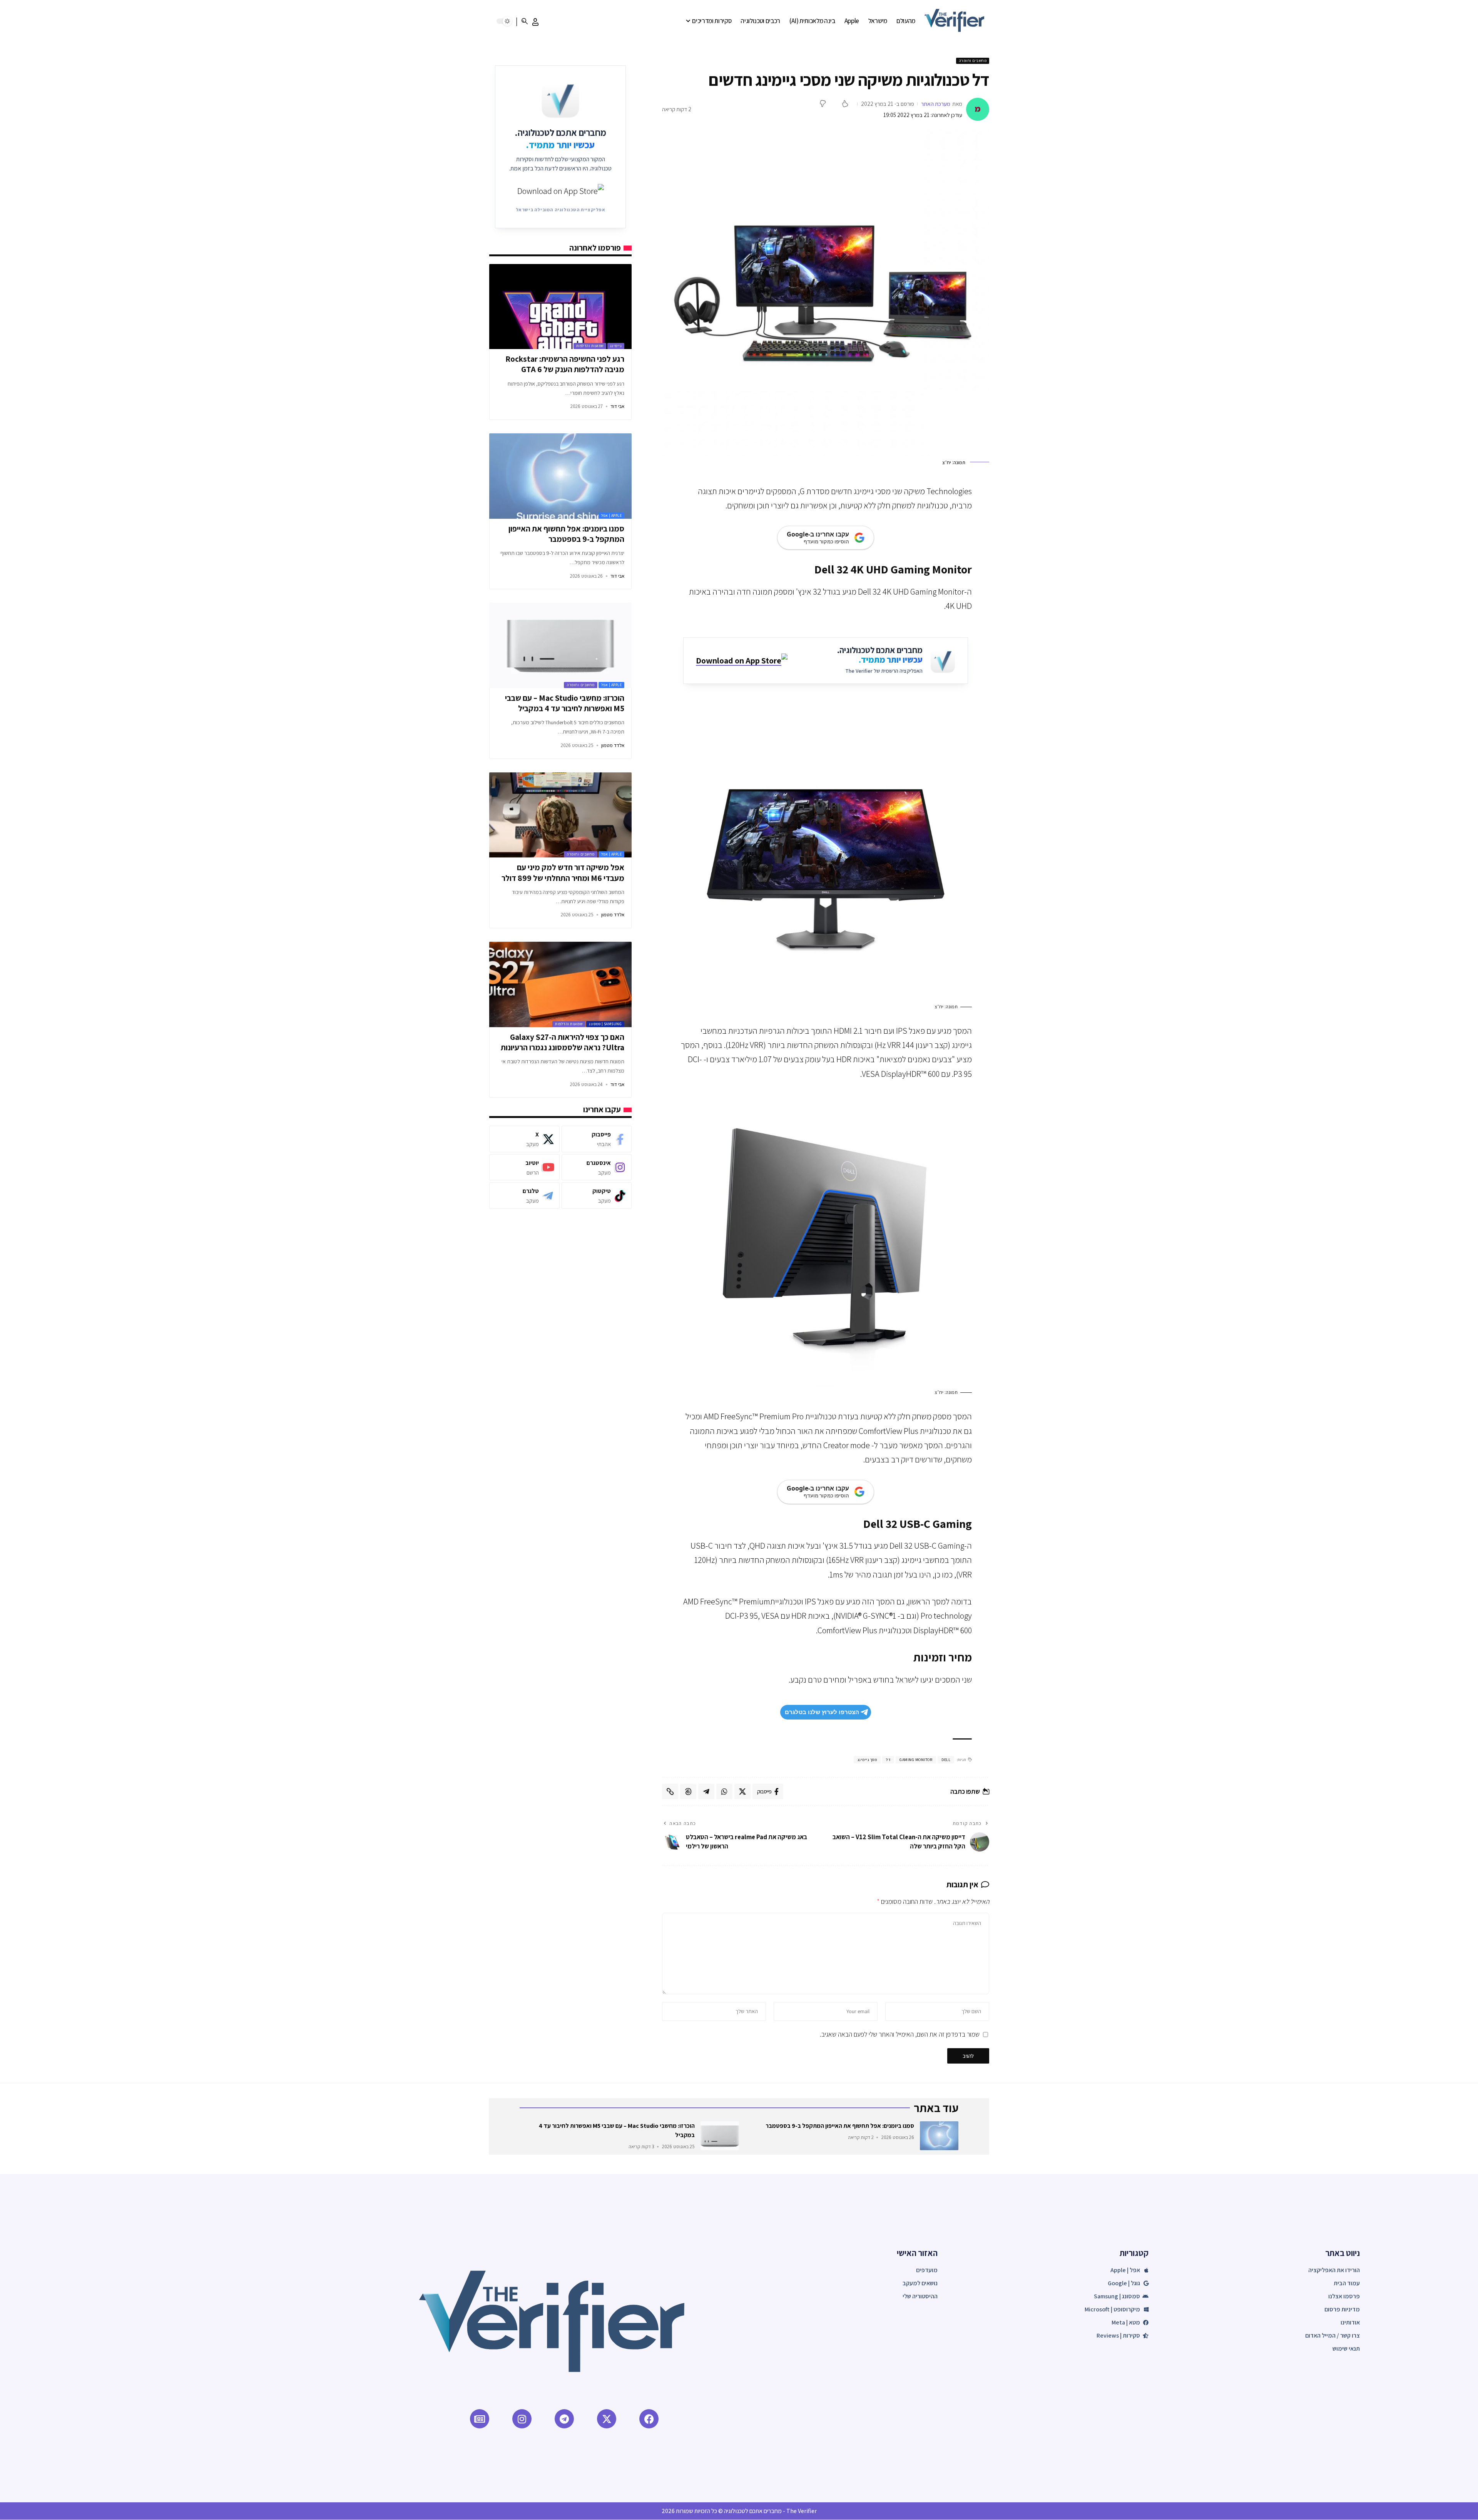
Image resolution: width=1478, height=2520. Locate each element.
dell (946, 1760)
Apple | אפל (612, 516)
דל (888, 1760)
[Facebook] (597, 1139)
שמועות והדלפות (590, 346)
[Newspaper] (480, 2419)
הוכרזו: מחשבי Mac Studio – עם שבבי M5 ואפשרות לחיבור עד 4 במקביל (565, 703)
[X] (524, 1139)
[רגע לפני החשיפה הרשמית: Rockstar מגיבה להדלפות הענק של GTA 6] (560, 307)
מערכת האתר (936, 104)
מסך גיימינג (867, 1760)
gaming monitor (916, 1760)
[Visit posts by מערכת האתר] (978, 109)
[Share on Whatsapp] (724, 1791)
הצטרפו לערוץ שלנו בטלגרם (822, 1712)
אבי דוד (617, 406)
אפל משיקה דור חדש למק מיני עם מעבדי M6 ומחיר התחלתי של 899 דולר (563, 872)
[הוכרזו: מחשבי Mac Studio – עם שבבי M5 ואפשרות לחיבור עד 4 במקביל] (560, 645)
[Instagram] (597, 1167)
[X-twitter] (607, 2419)
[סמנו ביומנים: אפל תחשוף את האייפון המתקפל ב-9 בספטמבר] (560, 476)
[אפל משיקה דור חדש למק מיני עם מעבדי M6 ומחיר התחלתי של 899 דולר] (560, 815)
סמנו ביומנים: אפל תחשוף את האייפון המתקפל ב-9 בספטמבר (566, 534)
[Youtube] (524, 1167)
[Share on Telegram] (706, 1791)
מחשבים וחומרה (973, 61)
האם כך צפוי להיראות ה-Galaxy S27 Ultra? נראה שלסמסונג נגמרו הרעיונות (563, 1042)
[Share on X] (742, 1791)
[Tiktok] (597, 1196)
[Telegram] (524, 1196)
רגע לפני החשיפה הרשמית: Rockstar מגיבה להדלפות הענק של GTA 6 (565, 364)
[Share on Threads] (688, 1791)
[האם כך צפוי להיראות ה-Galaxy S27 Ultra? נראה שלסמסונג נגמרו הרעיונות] (560, 984)
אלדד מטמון (613, 745)
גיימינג (616, 346)
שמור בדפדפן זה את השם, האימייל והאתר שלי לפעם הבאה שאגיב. (900, 2034)
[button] (535, 22)
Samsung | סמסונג (605, 1024)
